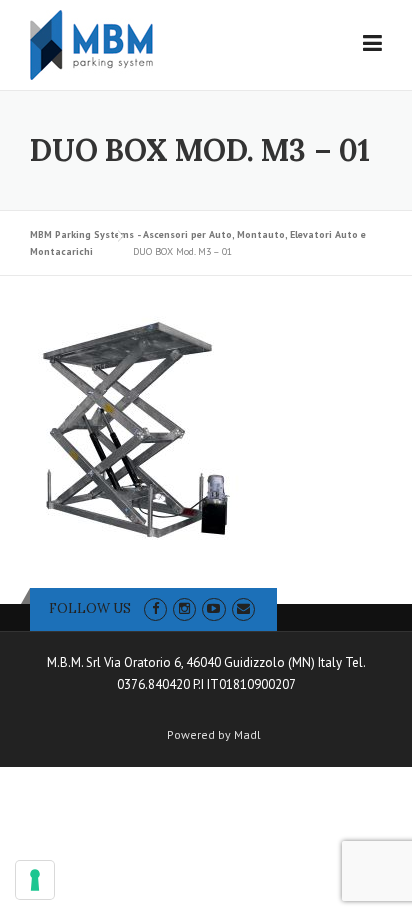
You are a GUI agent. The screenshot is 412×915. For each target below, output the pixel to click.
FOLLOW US (90, 608)
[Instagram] (184, 608)
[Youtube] (213, 608)
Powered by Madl (214, 735)
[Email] (243, 608)
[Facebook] (155, 608)
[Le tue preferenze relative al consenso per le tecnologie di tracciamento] (35, 880)
